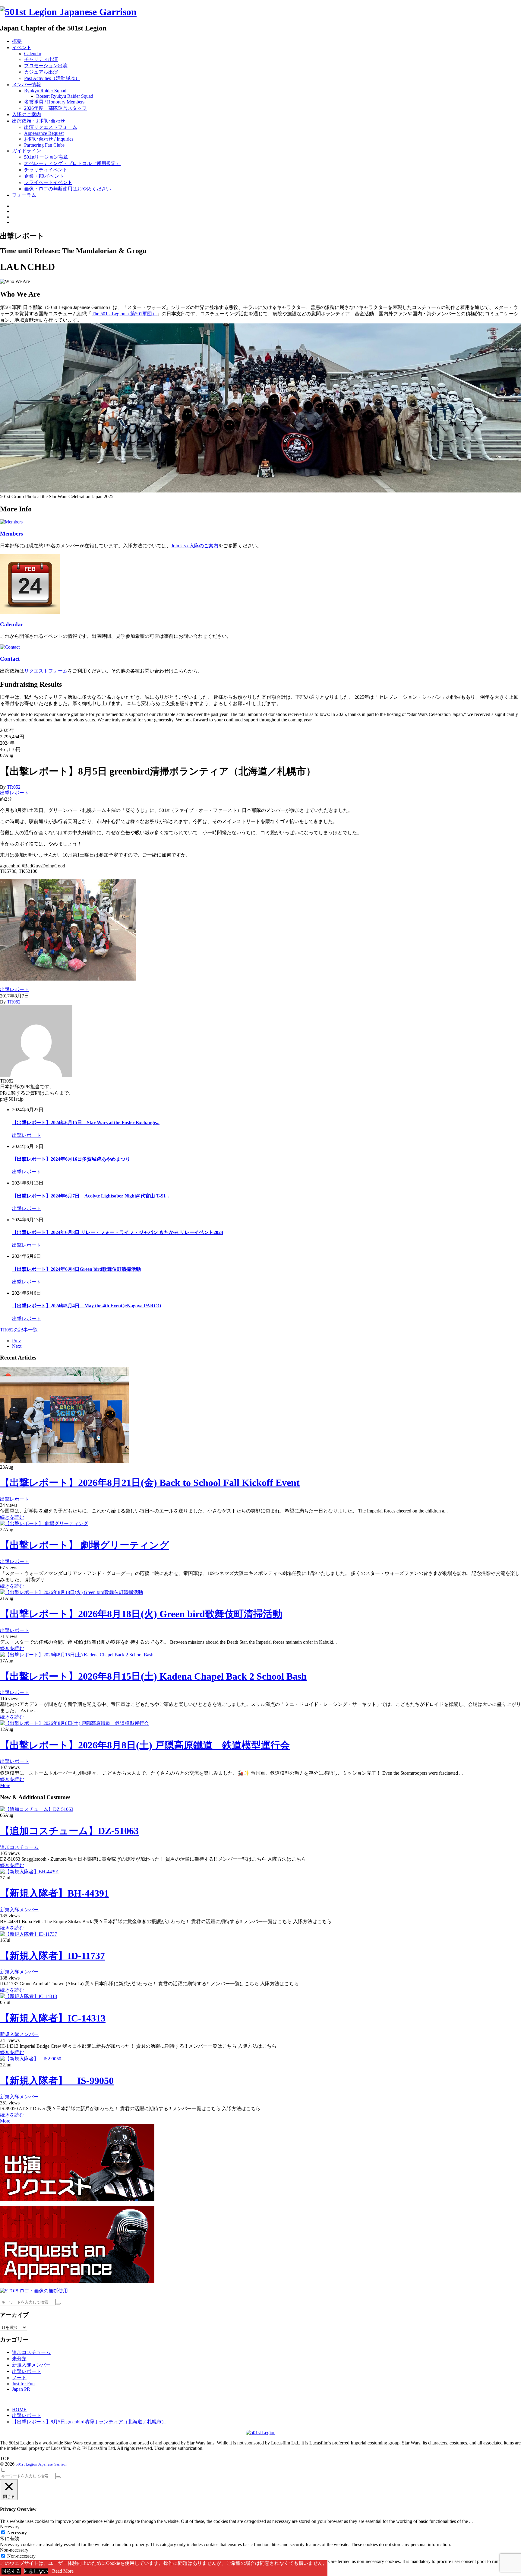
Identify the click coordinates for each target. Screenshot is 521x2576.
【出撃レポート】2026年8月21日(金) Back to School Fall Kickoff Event (150, 1483)
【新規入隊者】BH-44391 (54, 1893)
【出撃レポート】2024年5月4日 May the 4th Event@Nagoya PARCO (87, 1306)
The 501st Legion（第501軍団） (124, 314)
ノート (19, 2378)
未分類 (19, 2359)
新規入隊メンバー (19, 1910)
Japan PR (21, 2389)
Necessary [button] (10, 2527)
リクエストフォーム (46, 671)
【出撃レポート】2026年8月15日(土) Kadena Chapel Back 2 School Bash (153, 1676)
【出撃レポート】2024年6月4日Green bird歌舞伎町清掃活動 (76, 1269)
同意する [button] (11, 2571)
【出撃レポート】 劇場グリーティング (85, 1545)
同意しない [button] (36, 2571)
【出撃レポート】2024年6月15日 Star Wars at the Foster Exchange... (86, 1123)
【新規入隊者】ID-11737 (52, 1956)
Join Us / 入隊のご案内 (195, 546)
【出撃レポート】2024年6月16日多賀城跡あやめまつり (71, 1159)
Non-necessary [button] (14, 2550)
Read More (63, 2571)
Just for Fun (23, 2384)
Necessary (17, 2533)
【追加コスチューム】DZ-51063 (69, 1831)
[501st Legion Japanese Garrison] (68, 12)
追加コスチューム (19, 1847)
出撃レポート (14, 793)
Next (17, 1346)
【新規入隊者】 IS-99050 (57, 2081)
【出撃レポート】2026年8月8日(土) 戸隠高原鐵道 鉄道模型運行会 (145, 1745)
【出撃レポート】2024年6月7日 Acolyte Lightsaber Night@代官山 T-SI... (90, 1196)
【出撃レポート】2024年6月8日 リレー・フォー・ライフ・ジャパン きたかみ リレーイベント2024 (118, 1232)
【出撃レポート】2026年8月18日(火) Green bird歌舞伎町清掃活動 (141, 1614)
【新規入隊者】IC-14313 (53, 2018)
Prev (16, 1341)
